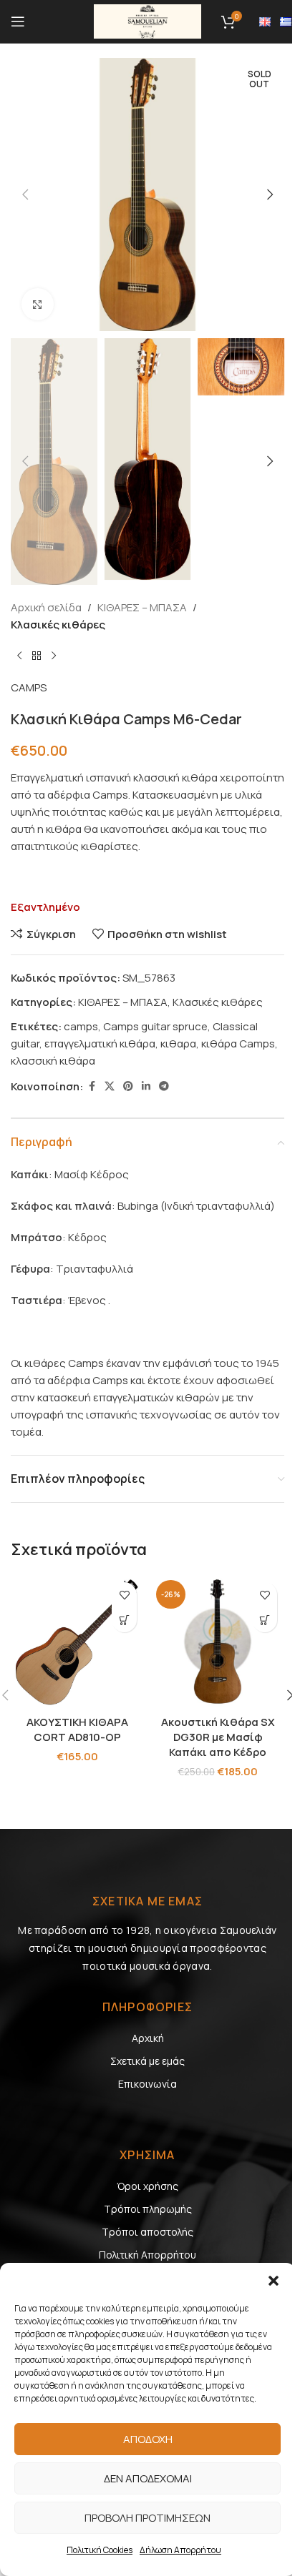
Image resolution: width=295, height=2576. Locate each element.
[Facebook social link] (92, 1086)
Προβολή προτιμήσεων (147, 2518)
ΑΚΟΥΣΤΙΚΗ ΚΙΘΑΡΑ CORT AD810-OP (77, 1729)
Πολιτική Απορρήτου (147, 2255)
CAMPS (29, 687)
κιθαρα (178, 1043)
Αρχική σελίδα (46, 607)
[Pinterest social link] (128, 1086)
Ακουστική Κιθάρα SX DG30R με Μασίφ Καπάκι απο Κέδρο (218, 1737)
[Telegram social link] (164, 1086)
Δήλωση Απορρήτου (180, 2550)
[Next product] (54, 656)
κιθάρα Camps (238, 1043)
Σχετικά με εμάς (147, 2061)
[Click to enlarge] (38, 304)
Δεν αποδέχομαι (148, 2478)
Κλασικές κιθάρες (58, 625)
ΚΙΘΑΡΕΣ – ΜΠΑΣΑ (142, 607)
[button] (274, 2281)
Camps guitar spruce (155, 1026)
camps (81, 1026)
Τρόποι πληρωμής (148, 2209)
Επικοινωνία (147, 2084)
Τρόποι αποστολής (147, 2232)
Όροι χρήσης (147, 2186)
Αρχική (148, 2038)
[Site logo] (147, 20)
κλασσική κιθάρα (53, 1061)
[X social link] (110, 1086)
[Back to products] (37, 656)
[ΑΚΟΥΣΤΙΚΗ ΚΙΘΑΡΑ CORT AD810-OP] (77, 1642)
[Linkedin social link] (146, 1086)
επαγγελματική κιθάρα (100, 1043)
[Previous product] (19, 656)
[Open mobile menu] (18, 21)
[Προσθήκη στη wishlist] (124, 1595)
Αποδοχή (148, 2439)
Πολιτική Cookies (100, 2550)
